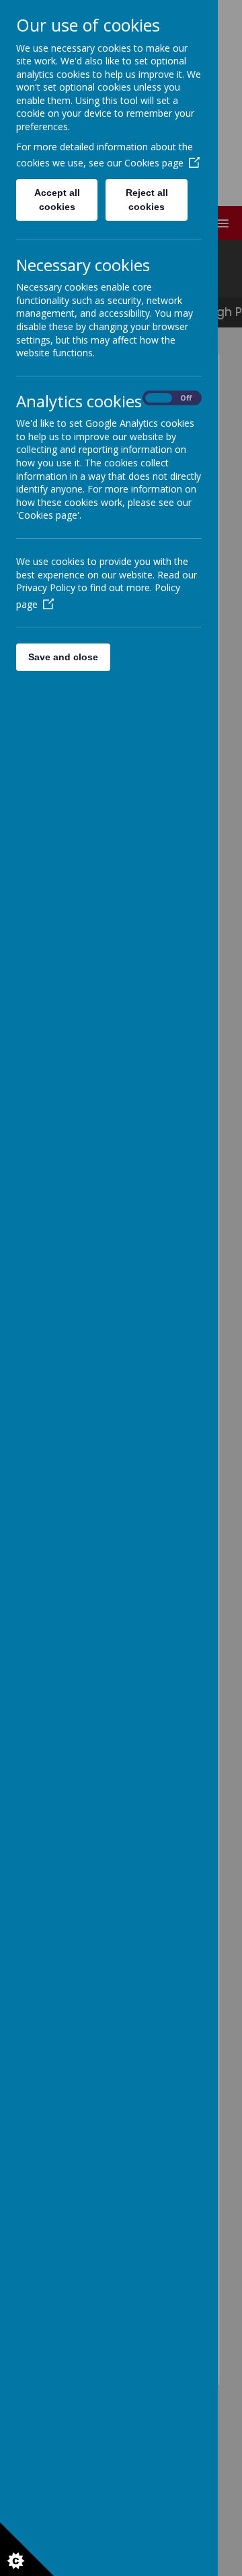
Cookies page (154, 163)
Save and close (63, 657)
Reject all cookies (147, 200)
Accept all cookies (57, 200)
